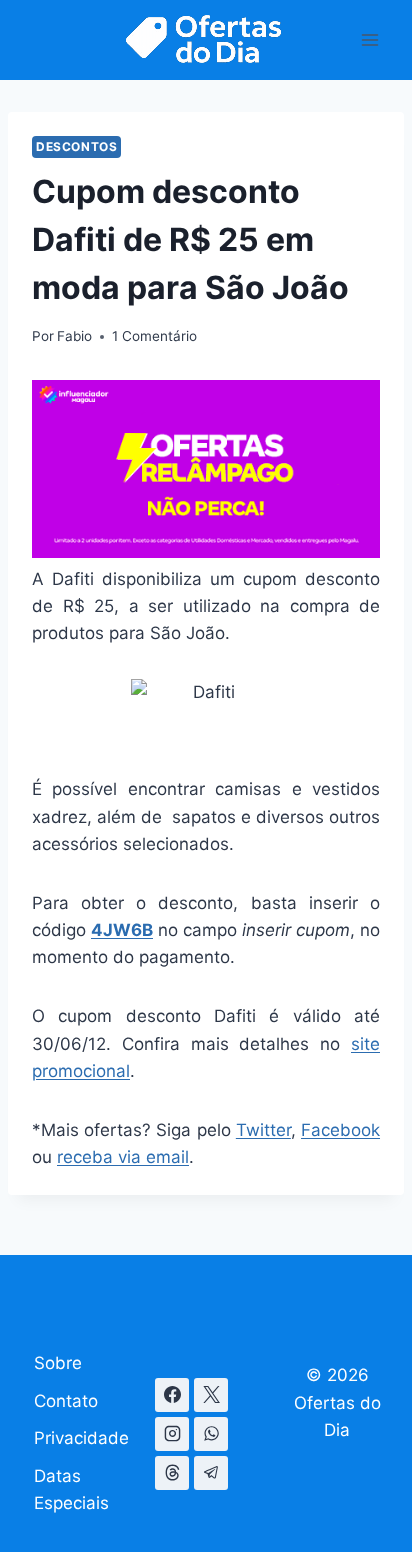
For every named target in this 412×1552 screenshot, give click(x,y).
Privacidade (81, 1438)
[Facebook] (172, 1395)
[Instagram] (172, 1434)
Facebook (340, 1130)
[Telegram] (211, 1473)
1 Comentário (154, 336)
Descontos (76, 146)
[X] (211, 1395)
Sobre (58, 1363)
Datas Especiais (71, 1489)
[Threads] (172, 1473)
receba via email (123, 1157)
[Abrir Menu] (369, 39)
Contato (66, 1401)
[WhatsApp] (211, 1434)
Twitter (263, 1130)
